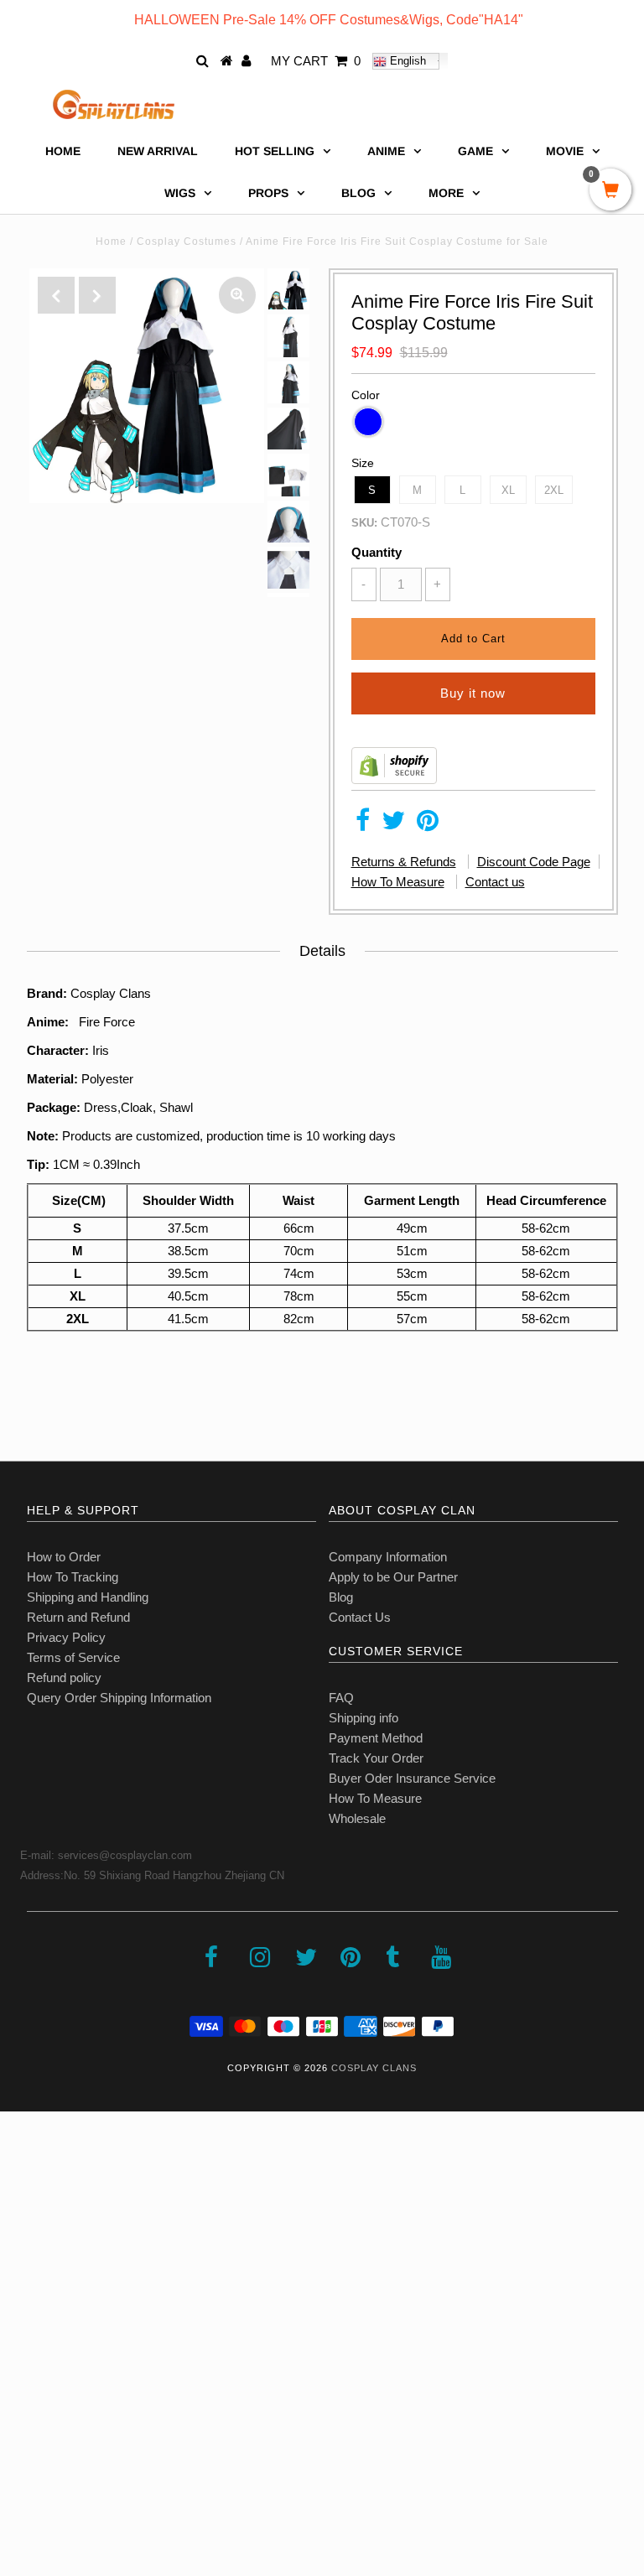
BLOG (358, 193)
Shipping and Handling (88, 1597)
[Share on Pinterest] (428, 825)
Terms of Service (73, 1657)
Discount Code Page (534, 862)
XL (508, 490)
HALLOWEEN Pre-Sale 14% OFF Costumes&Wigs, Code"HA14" (329, 20)
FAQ (341, 1698)
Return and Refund (78, 1617)
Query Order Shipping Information (119, 1698)
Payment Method (376, 1738)
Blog (341, 1597)
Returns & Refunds (404, 862)
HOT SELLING (275, 151)
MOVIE (565, 151)
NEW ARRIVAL (158, 151)
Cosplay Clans (374, 2068)
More (446, 193)
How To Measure (398, 882)
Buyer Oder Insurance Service (412, 1778)
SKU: (364, 523)
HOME (63, 151)
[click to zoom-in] (237, 295)
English (406, 61)
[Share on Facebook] (363, 825)
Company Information (388, 1557)
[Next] (97, 295)
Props (268, 193)
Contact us (495, 882)
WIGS (180, 193)
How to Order (64, 1557)
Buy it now (473, 693)
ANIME (386, 151)
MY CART (316, 61)
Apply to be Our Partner (393, 1577)
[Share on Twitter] (393, 825)
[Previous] (56, 295)
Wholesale (357, 1818)
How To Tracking (73, 1577)
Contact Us (360, 1617)
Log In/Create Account (85, 2557)
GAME (475, 151)
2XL (554, 490)
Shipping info (364, 1718)
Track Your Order (376, 1758)
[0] (610, 191)
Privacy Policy (66, 1637)
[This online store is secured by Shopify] (394, 779)
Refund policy (64, 1678)
